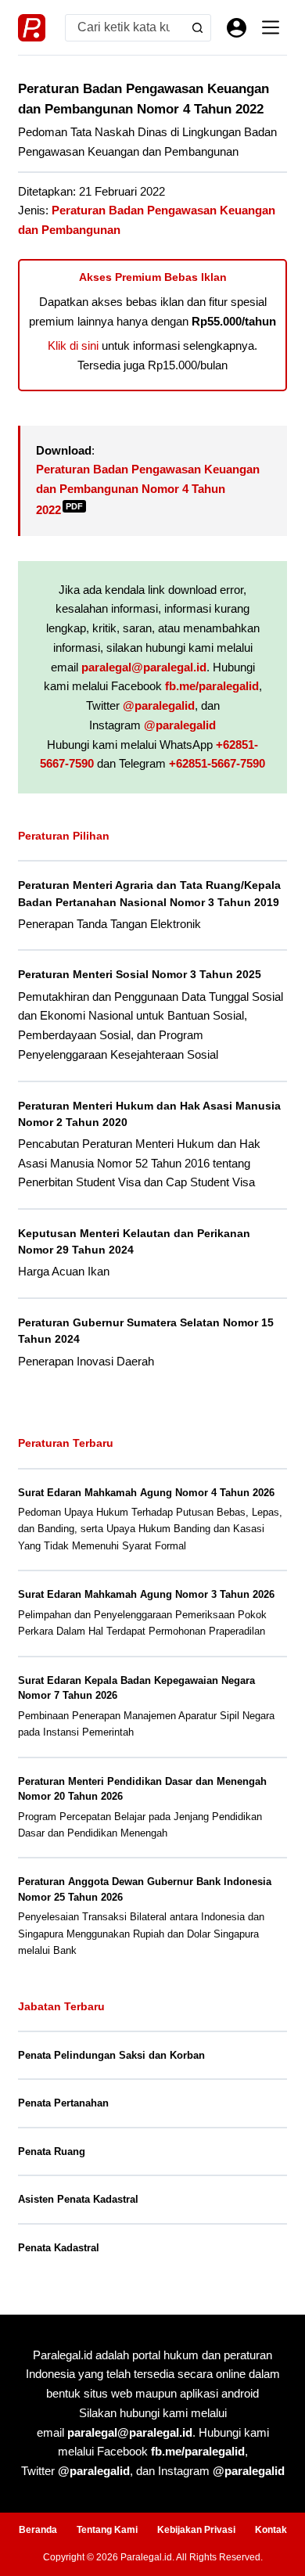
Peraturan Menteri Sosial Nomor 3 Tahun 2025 (140, 974)
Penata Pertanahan (63, 2103)
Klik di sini (73, 345)
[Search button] (197, 28)
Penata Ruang (52, 2151)
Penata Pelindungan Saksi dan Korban (111, 2055)
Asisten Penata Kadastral (78, 2199)
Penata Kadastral (59, 2248)
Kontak (271, 2530)
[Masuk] (237, 28)
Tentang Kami (107, 2530)
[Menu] (271, 27)
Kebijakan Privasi (196, 2530)
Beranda (38, 2530)
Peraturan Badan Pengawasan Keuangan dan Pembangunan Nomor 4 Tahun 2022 (148, 489)
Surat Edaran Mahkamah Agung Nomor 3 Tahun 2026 (146, 1594)
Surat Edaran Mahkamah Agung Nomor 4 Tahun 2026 (146, 1493)
